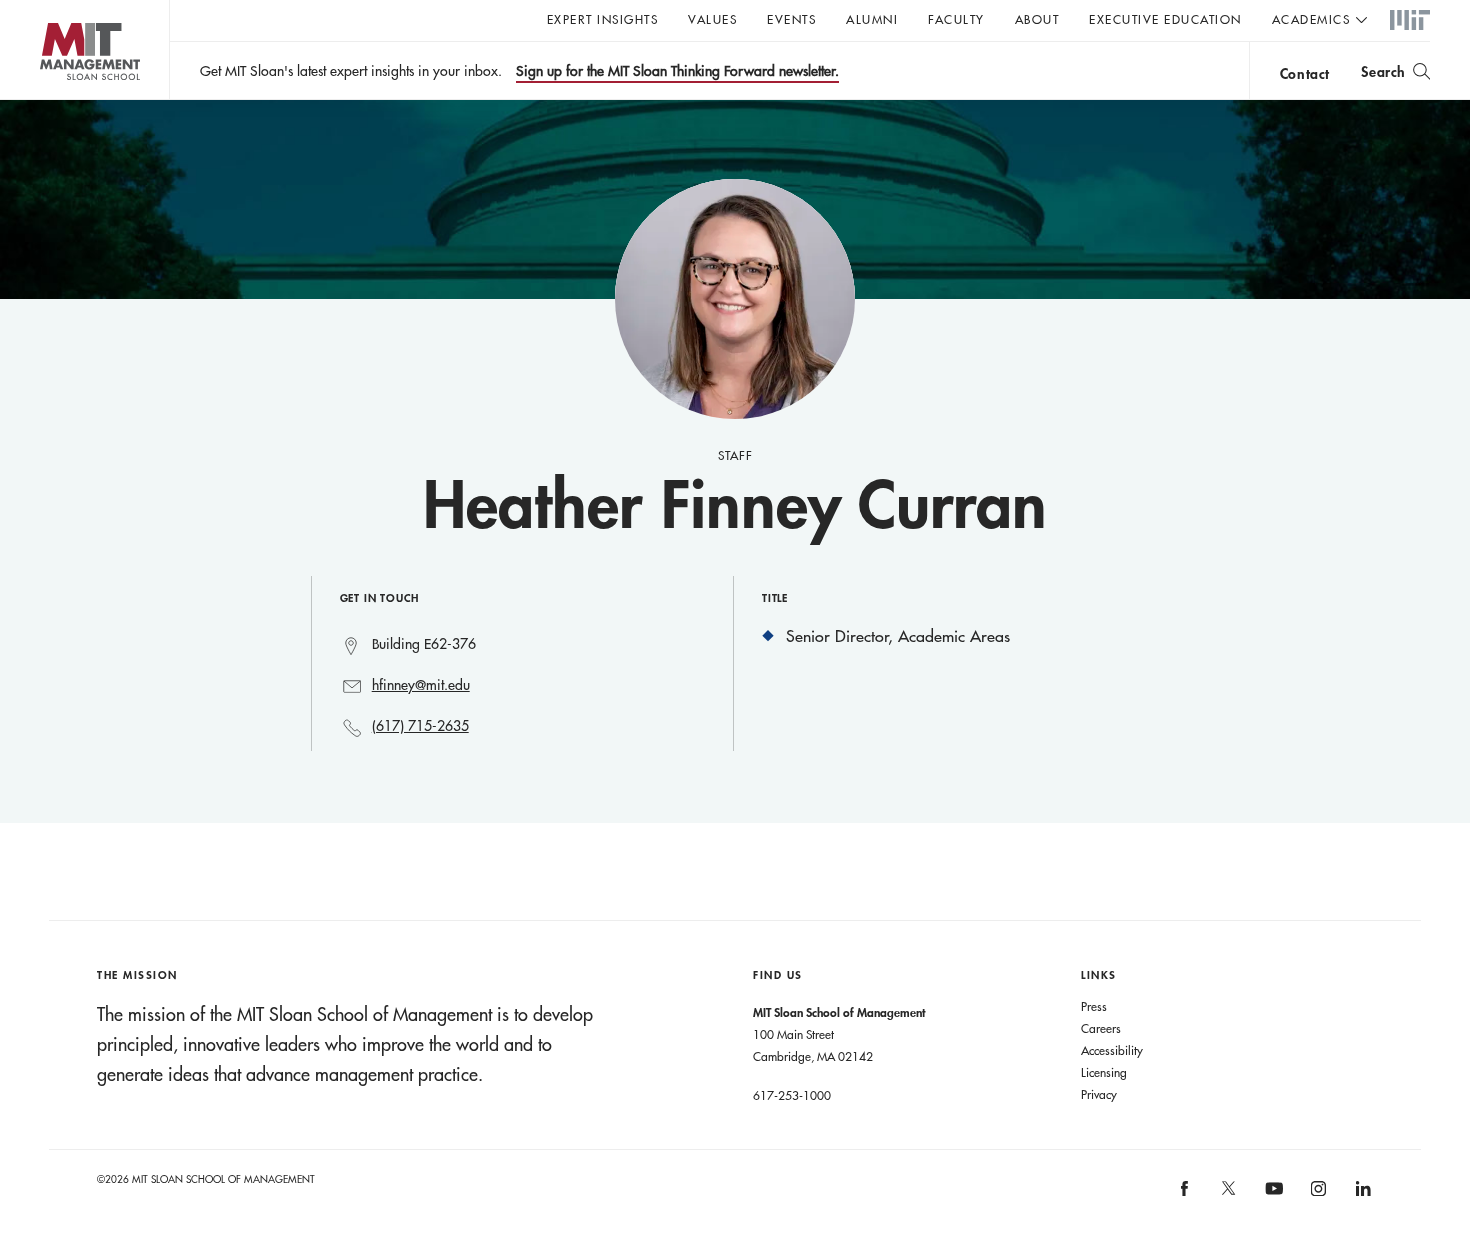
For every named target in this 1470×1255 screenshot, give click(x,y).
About (1037, 19)
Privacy (1099, 1094)
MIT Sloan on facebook (1185, 1194)
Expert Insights (603, 19)
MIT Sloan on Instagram (1317, 1194)
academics (1311, 19)
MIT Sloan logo (50, 99)
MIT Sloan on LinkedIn (1361, 1194)
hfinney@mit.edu (421, 685)
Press (1094, 1006)
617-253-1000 (792, 1095)
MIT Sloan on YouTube (1271, 1199)
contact (1305, 73)
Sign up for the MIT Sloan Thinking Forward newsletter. (677, 71)
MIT (1410, 21)
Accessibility (1112, 1050)
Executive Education (1165, 19)
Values (712, 19)
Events (791, 19)
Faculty (956, 19)
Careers (1101, 1028)
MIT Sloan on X (1228, 1195)
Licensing (1104, 1072)
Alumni (872, 19)
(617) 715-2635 (420, 726)
